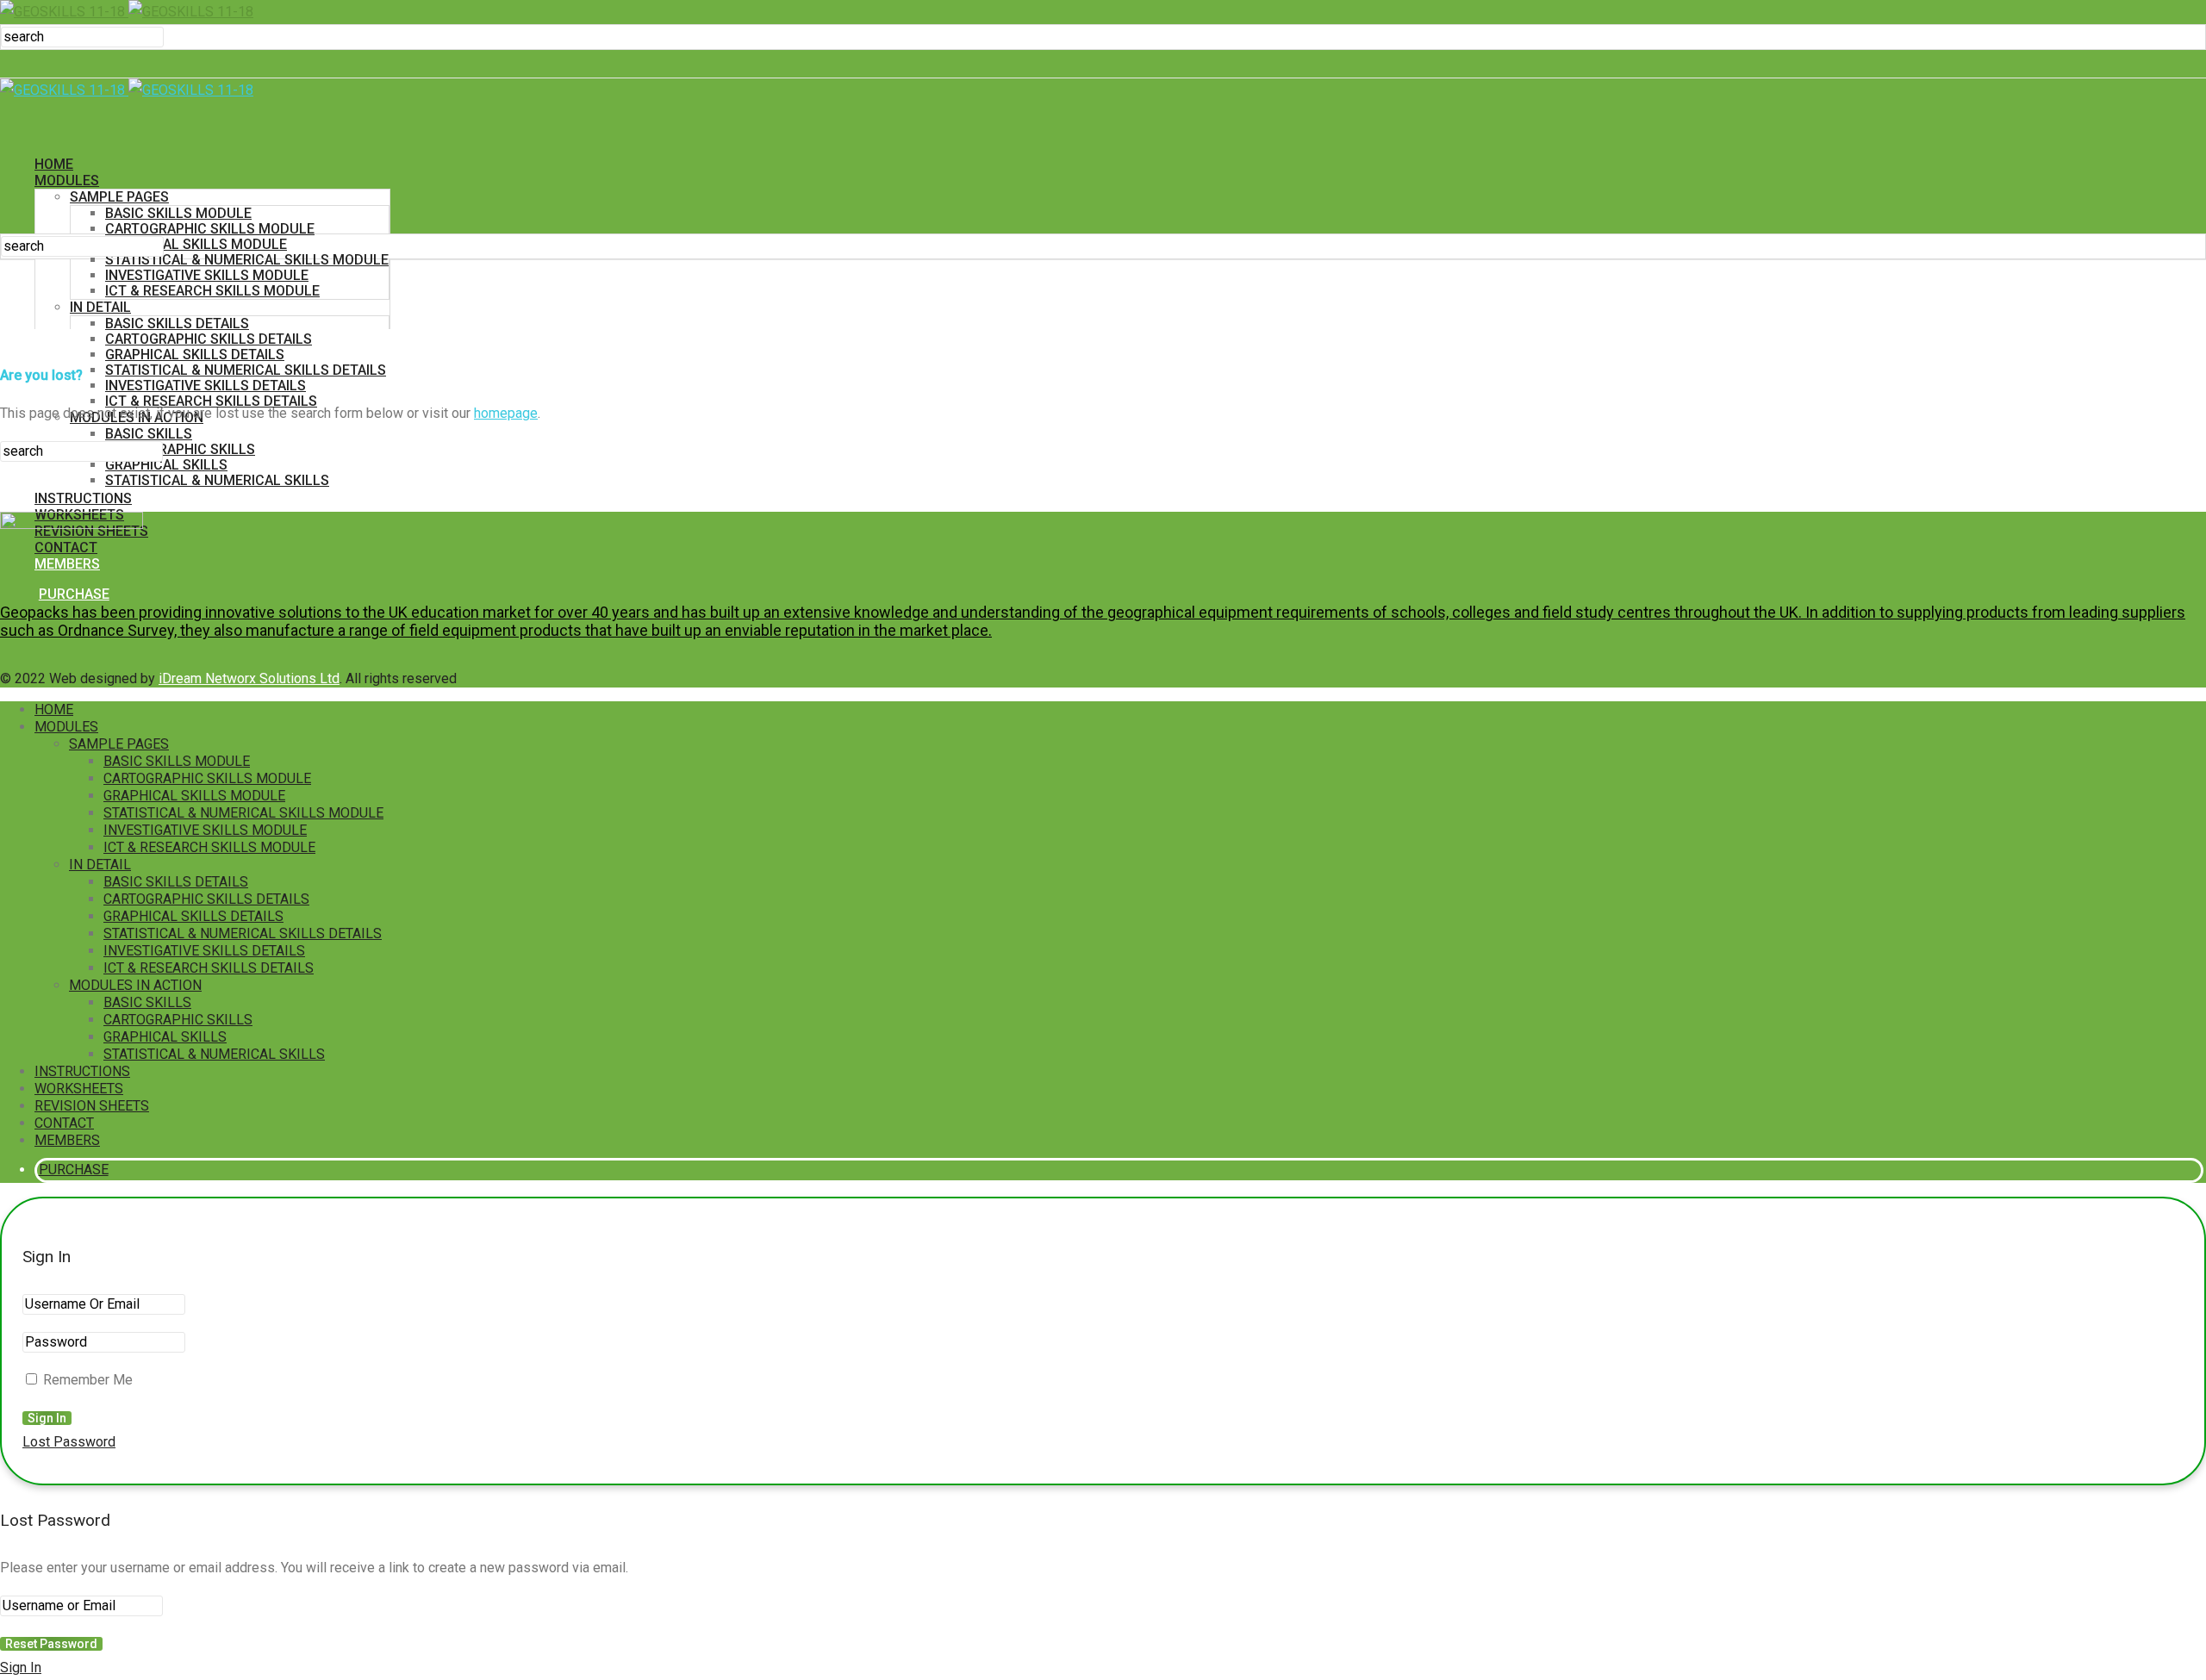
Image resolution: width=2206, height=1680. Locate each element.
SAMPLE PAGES (119, 197)
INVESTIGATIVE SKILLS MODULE (207, 275)
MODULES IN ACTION (135, 985)
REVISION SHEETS (92, 1106)
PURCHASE (74, 594)
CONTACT (64, 1123)
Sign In (21, 1668)
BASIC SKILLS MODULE (178, 213)
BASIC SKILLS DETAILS (177, 324)
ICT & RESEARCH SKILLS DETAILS (209, 968)
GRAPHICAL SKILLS (166, 465)
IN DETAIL (100, 307)
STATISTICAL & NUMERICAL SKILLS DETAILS (246, 370)
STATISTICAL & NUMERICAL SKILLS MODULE (247, 260)
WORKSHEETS (79, 1089)
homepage (506, 413)
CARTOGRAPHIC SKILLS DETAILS (209, 339)
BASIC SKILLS (149, 434)
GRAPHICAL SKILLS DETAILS (195, 355)
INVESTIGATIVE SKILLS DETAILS (206, 386)
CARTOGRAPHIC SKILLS (180, 449)
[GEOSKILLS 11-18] (127, 12)
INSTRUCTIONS (83, 498)
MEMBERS (67, 1140)
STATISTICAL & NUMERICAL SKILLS (217, 480)
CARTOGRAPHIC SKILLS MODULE (210, 229)
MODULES (67, 180)
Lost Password (69, 1442)
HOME (54, 164)
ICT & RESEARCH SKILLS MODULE (212, 291)
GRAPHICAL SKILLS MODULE (196, 244)
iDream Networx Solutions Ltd (249, 678)
